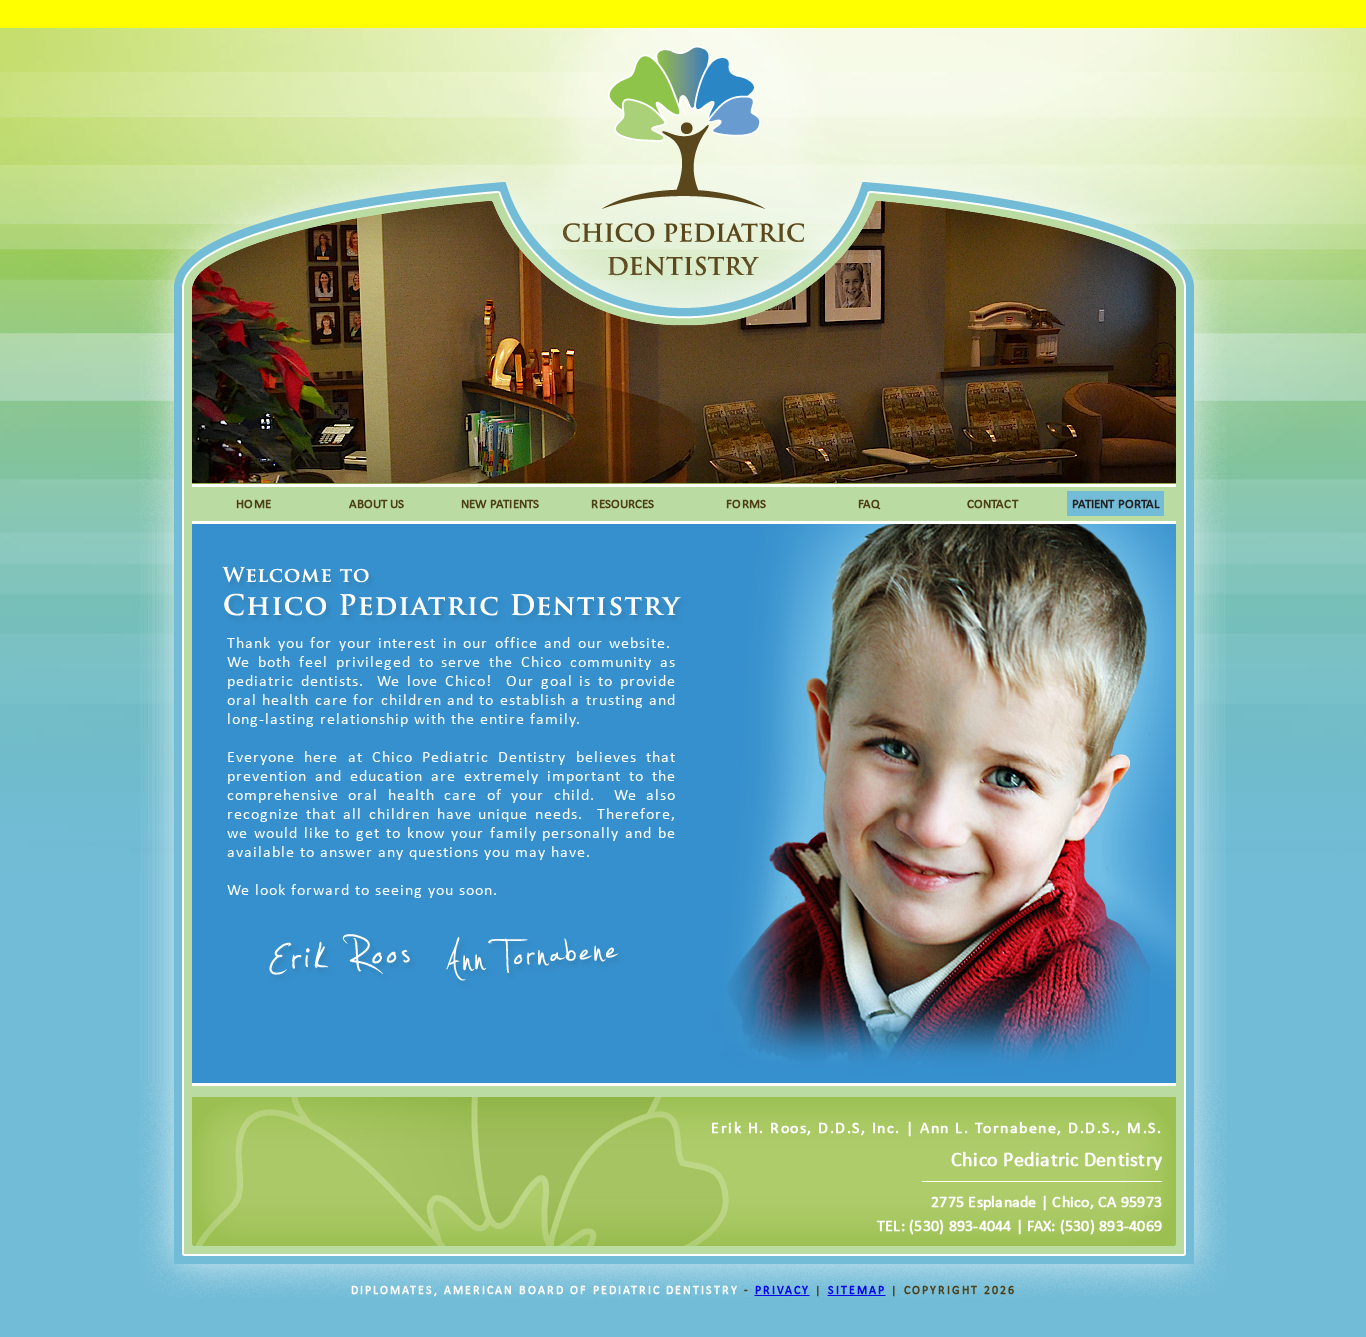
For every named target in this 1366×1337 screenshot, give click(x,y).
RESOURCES (622, 503)
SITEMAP (857, 1290)
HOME (253, 503)
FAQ (869, 503)
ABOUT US (377, 503)
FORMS (746, 503)
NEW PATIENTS (500, 503)
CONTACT (992, 503)
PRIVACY (782, 1290)
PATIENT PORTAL (1115, 503)
